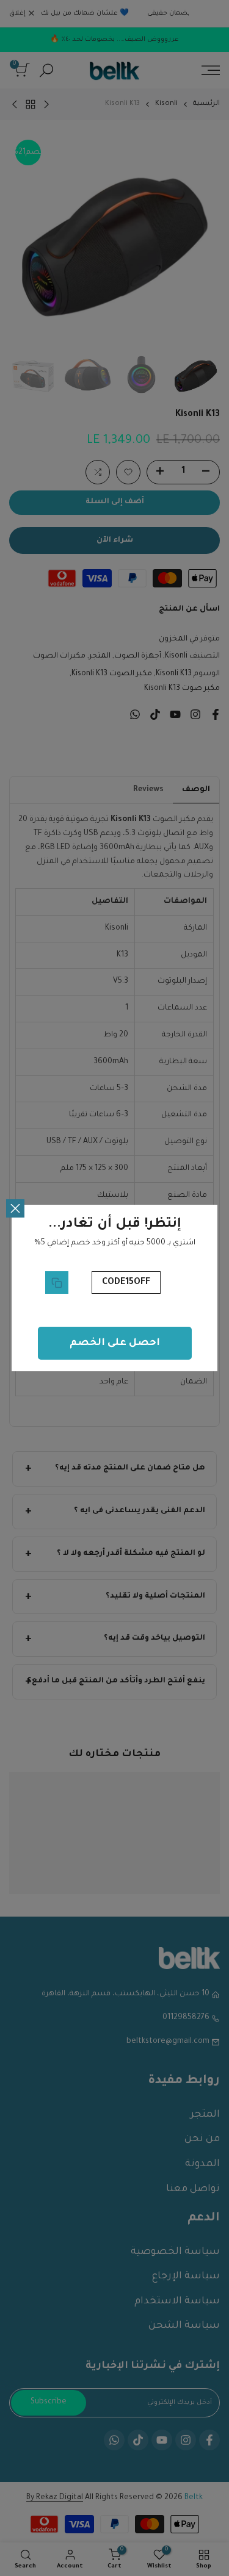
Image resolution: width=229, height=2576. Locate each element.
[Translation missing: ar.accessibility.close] (15, 1208)
